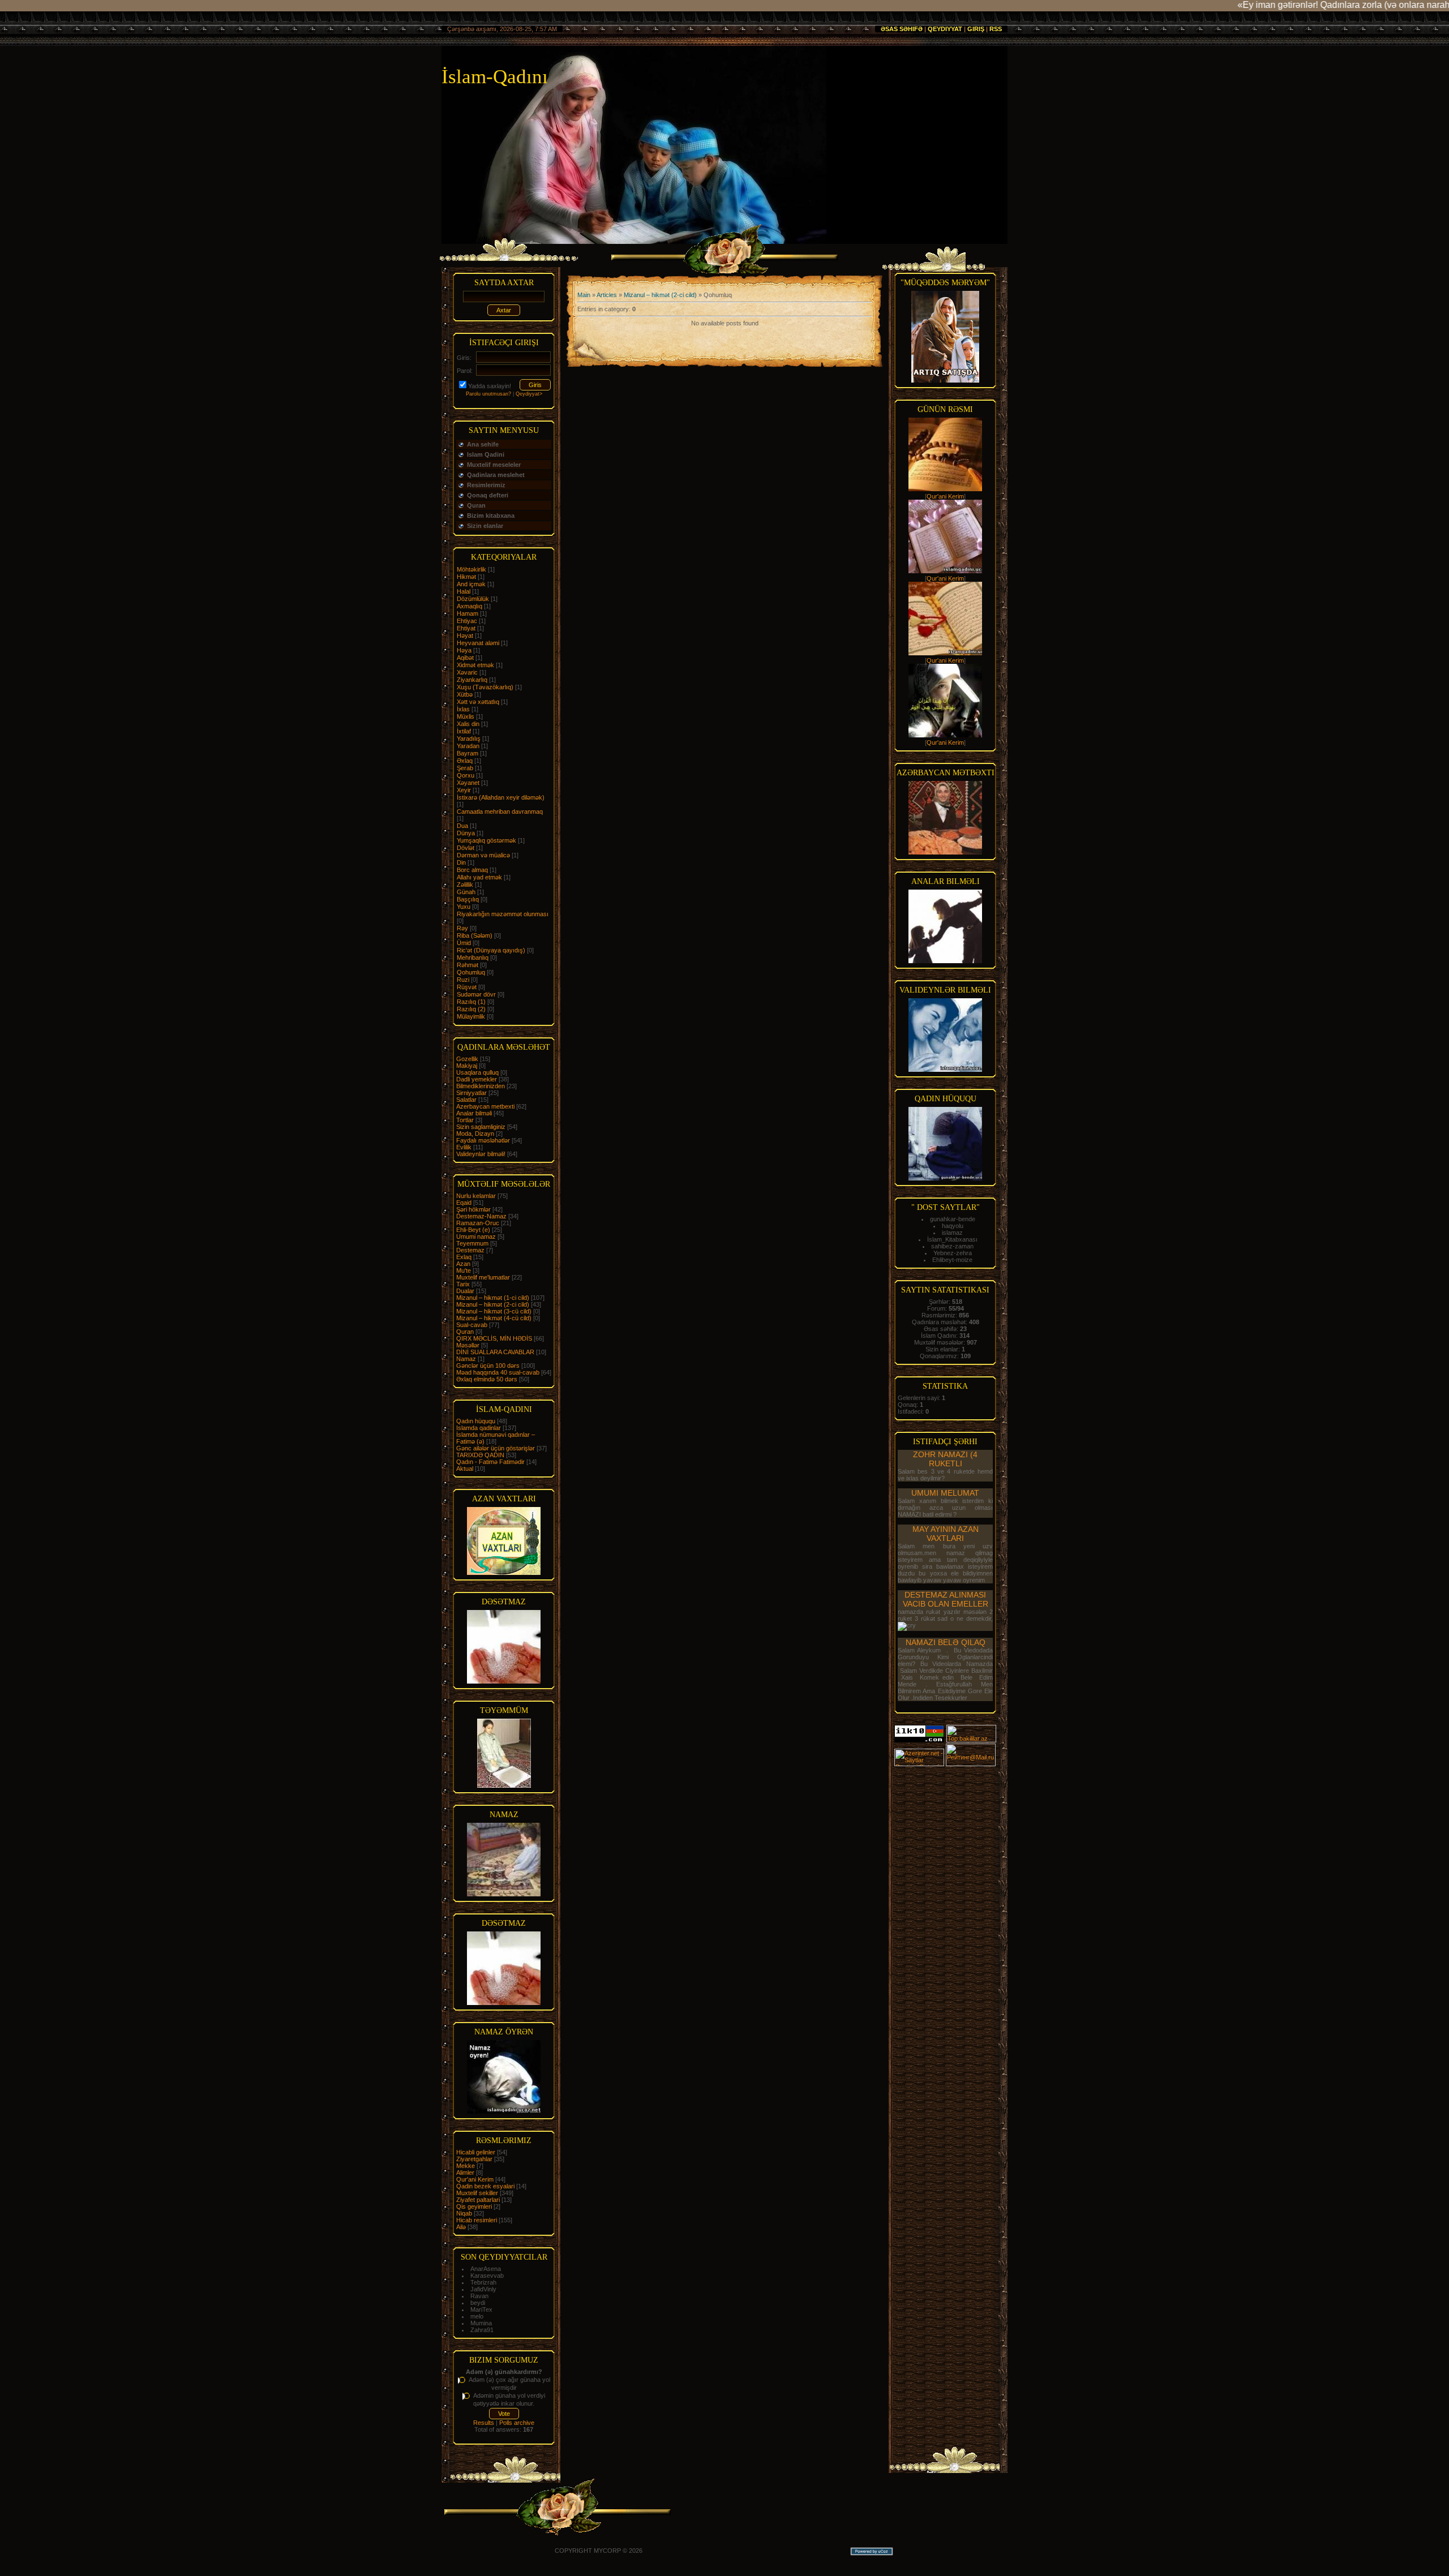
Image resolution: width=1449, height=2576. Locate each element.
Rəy (462, 928)
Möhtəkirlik (471, 569)
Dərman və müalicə (483, 855)
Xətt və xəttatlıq (478, 702)
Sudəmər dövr (476, 994)
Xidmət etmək (475, 665)
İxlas (463, 709)
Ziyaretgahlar (474, 2159)
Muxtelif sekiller (477, 2193)
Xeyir (464, 790)
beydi (478, 2303)
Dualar (465, 1291)
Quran (465, 1332)
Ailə (461, 2227)
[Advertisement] (945, 1937)
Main (584, 295)
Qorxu (466, 775)
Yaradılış (469, 739)
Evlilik (464, 1147)
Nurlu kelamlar (476, 1196)
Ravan (479, 2296)
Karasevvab (487, 2276)
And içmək (471, 584)
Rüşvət (467, 987)
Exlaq (464, 1257)
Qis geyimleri (474, 2206)
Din (461, 862)
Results (484, 2423)
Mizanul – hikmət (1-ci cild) (493, 1298)
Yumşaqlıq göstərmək (486, 840)
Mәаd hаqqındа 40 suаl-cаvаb (498, 1372)
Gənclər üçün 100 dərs (488, 1366)
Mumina (481, 2323)
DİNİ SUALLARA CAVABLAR (495, 1352)
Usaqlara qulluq (477, 1072)
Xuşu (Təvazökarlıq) (485, 687)
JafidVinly (483, 2289)
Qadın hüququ (476, 1421)
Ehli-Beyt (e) (473, 1230)
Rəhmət (468, 965)
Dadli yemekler (477, 1079)
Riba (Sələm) (475, 935)
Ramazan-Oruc (478, 1223)
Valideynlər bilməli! (481, 1154)
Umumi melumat (945, 1493)
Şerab (465, 768)
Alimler (465, 2173)
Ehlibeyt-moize (952, 1260)
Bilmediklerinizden (481, 1086)
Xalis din (468, 724)
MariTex (481, 2309)
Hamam (468, 613)
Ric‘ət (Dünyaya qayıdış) (491, 950)
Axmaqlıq (470, 606)
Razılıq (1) (471, 1002)
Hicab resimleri (477, 2220)
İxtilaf (464, 731)
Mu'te (464, 1270)
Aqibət (465, 658)
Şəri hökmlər (473, 1209)
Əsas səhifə (902, 29)
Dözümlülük (473, 599)
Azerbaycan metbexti (485, 1106)
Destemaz (470, 1250)
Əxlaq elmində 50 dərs (487, 1379)
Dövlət (466, 848)
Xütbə (465, 694)
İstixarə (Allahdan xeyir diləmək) (501, 797)
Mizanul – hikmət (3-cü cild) (494, 1311)
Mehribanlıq (473, 958)
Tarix (463, 1284)
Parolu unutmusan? (488, 394)
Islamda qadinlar (479, 1428)
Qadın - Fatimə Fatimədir (490, 1462)
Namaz (466, 1359)
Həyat (465, 636)
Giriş (976, 29)
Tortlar (465, 1120)
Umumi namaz (476, 1237)
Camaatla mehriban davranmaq (500, 812)
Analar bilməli (474, 1113)
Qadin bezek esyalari (485, 2186)
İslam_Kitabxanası (952, 1239)
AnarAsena (486, 2269)
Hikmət (466, 577)
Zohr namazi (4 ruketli (945, 1459)
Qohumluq (471, 972)
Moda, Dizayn (475, 1134)
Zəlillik (465, 885)
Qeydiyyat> (529, 394)
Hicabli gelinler (476, 2152)
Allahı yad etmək (479, 877)
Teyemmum (472, 1243)
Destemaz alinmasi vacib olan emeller (946, 1599)
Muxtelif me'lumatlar (483, 1277)
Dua (462, 826)
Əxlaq (465, 761)
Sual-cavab (472, 1325)
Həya (464, 650)
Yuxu (464, 907)
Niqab (464, 2213)
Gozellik (467, 1059)
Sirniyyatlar (471, 1093)
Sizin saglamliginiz (481, 1127)
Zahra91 (482, 2330)
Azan (463, 1264)
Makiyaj (467, 1066)
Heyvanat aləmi (478, 643)
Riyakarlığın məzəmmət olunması (503, 914)
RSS (996, 29)
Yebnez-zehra (953, 1253)
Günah (466, 892)
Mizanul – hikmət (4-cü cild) (494, 1318)
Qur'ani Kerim (475, 2179)
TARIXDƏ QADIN (480, 1455)
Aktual (465, 1469)
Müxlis (466, 716)
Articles (607, 295)
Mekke (466, 2166)
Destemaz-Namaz (481, 1216)
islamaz (952, 1233)
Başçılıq (468, 899)
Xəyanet (468, 783)
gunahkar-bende (953, 1219)
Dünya (466, 833)
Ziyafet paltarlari (478, 2200)
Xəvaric (467, 672)
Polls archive (517, 2423)
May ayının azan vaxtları (946, 1534)
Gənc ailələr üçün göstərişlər (496, 1448)
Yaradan (468, 746)
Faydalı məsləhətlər (483, 1140)
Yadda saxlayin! (490, 386)
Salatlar (466, 1100)
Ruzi (463, 980)
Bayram (468, 753)
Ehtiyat (466, 628)
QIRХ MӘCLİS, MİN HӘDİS (494, 1338)
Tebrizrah (483, 2282)
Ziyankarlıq (472, 680)
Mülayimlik (471, 1016)
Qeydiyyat (945, 29)
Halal (464, 591)
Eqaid (464, 1203)
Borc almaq (472, 870)
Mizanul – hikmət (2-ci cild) (493, 1304)
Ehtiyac (467, 621)
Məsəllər (468, 1345)
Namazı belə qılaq (946, 1642)
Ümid (464, 943)
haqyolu (953, 1226)
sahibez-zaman (952, 1246)
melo (477, 2316)
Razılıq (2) (471, 1009)
